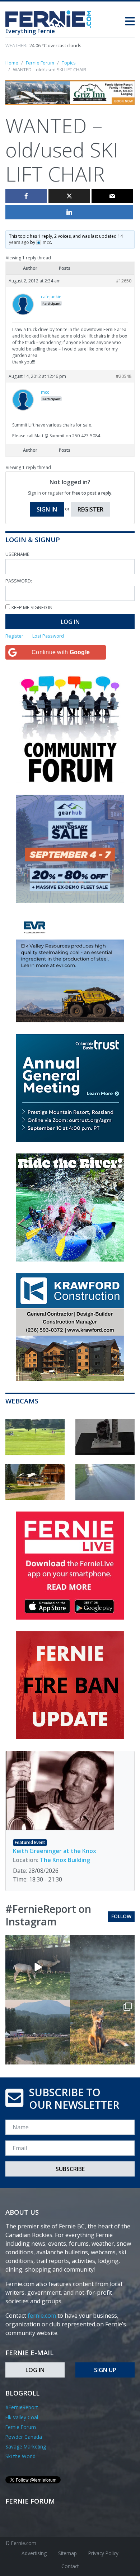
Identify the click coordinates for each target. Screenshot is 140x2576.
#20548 (124, 376)
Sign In (47, 509)
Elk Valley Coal (22, 2417)
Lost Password (48, 636)
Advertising (34, 2553)
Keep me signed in (32, 607)
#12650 (124, 281)
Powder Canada (24, 2437)
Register (90, 509)
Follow (121, 1916)
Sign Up (105, 2370)
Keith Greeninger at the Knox (55, 1851)
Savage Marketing (26, 2446)
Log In (70, 622)
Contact (70, 2566)
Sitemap (67, 2553)
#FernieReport (22, 2407)
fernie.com (42, 2316)
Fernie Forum (21, 2427)
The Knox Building (65, 1860)
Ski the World (20, 2456)
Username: (18, 554)
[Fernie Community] (51, 17)
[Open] (38, 1967)
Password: (19, 581)
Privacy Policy (103, 2553)
